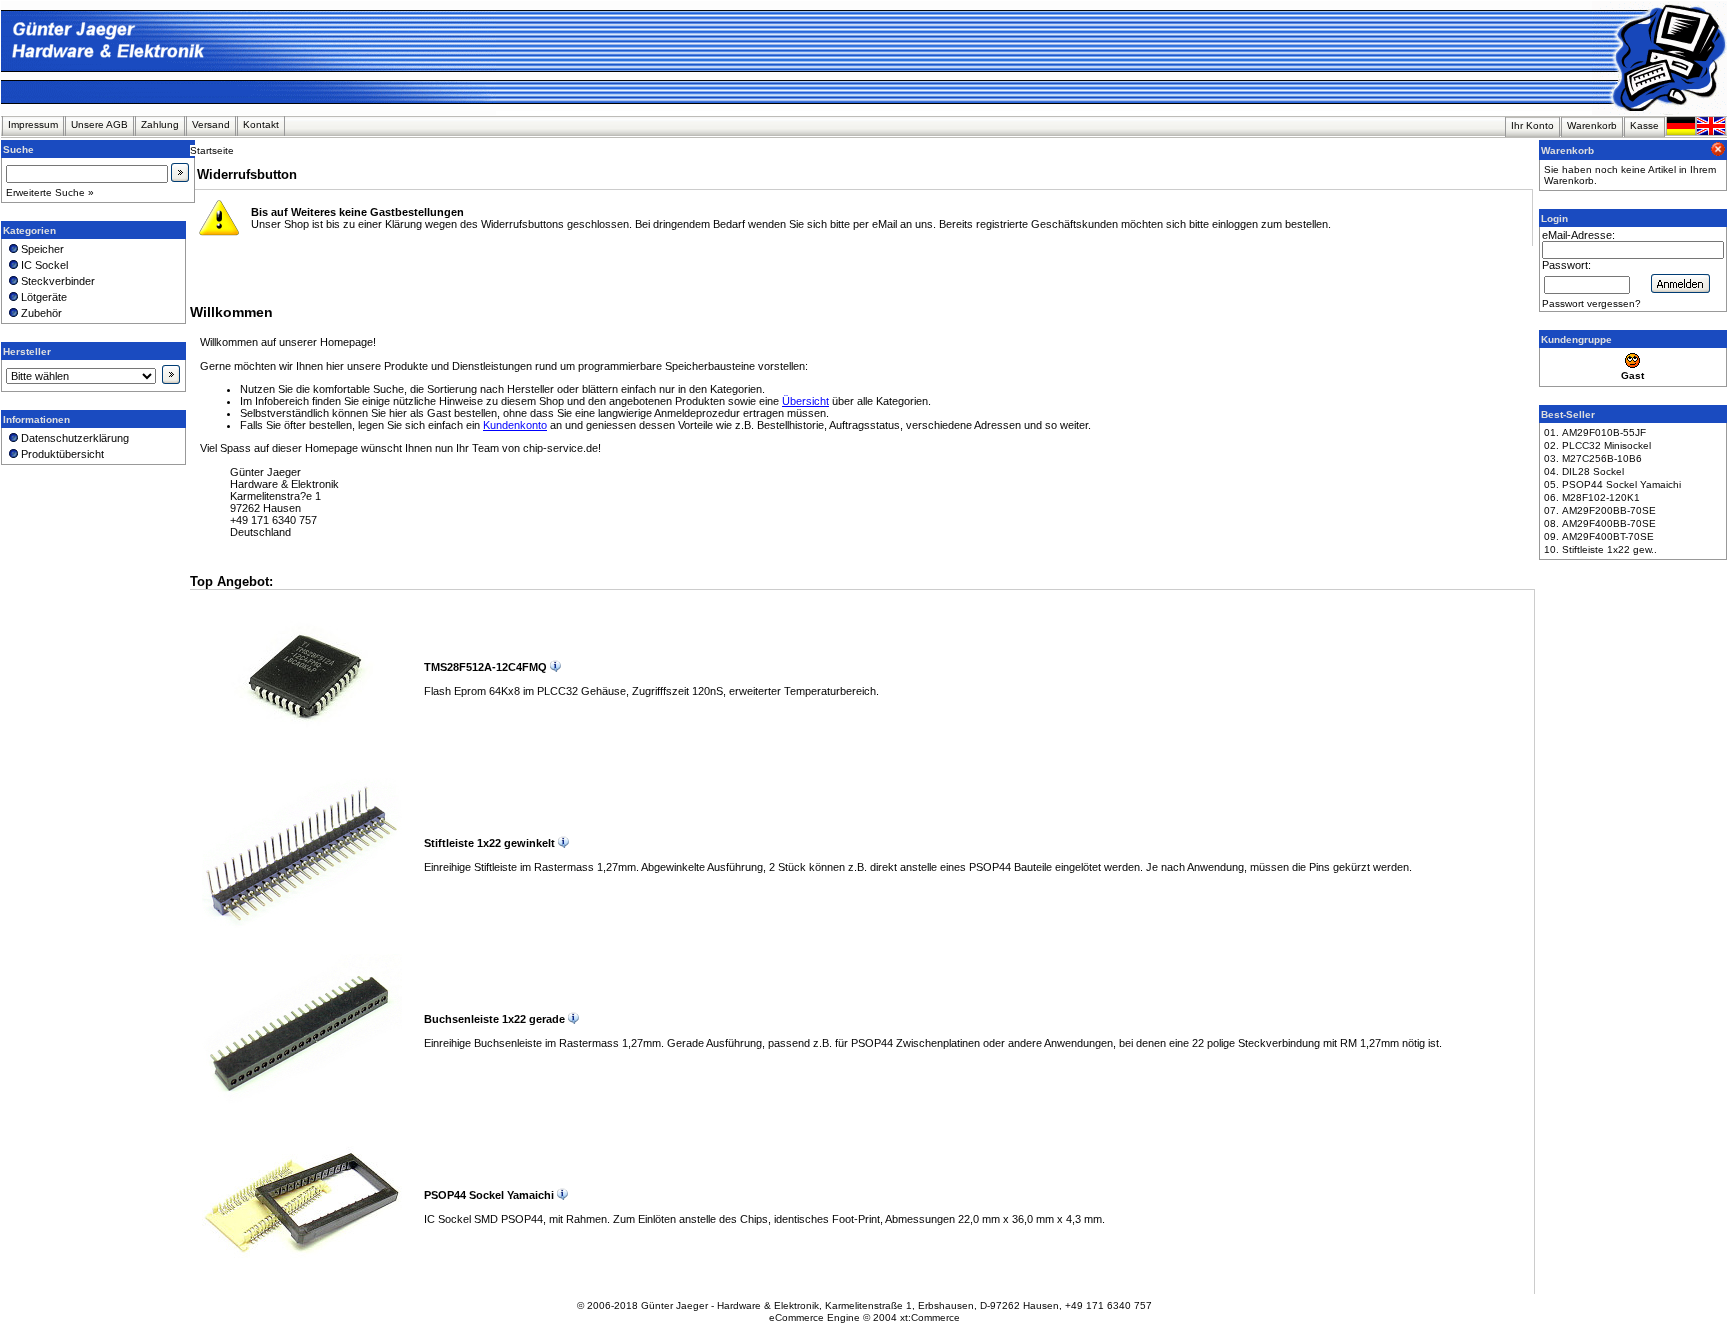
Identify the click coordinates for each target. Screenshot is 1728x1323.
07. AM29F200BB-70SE (1600, 510)
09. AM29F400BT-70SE (1599, 536)
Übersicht (805, 401)
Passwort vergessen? (1591, 303)
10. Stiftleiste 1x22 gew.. (1600, 549)
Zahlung (160, 124)
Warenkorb (1592, 125)
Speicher (41, 249)
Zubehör (40, 313)
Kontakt (261, 124)
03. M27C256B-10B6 (1593, 458)
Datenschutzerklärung (73, 438)
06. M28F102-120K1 (1592, 497)
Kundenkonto (515, 425)
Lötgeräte (42, 297)
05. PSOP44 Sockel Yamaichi (1612, 484)
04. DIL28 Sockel (1584, 471)
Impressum (33, 124)
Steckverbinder (56, 281)
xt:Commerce (930, 1317)
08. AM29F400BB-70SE (1600, 523)
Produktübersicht (61, 454)
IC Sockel (43, 265)
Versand (211, 124)
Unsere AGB (99, 124)
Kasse (1644, 125)
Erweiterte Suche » (50, 192)
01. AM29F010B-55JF (1595, 432)
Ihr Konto (1532, 125)
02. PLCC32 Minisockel (1597, 445)
